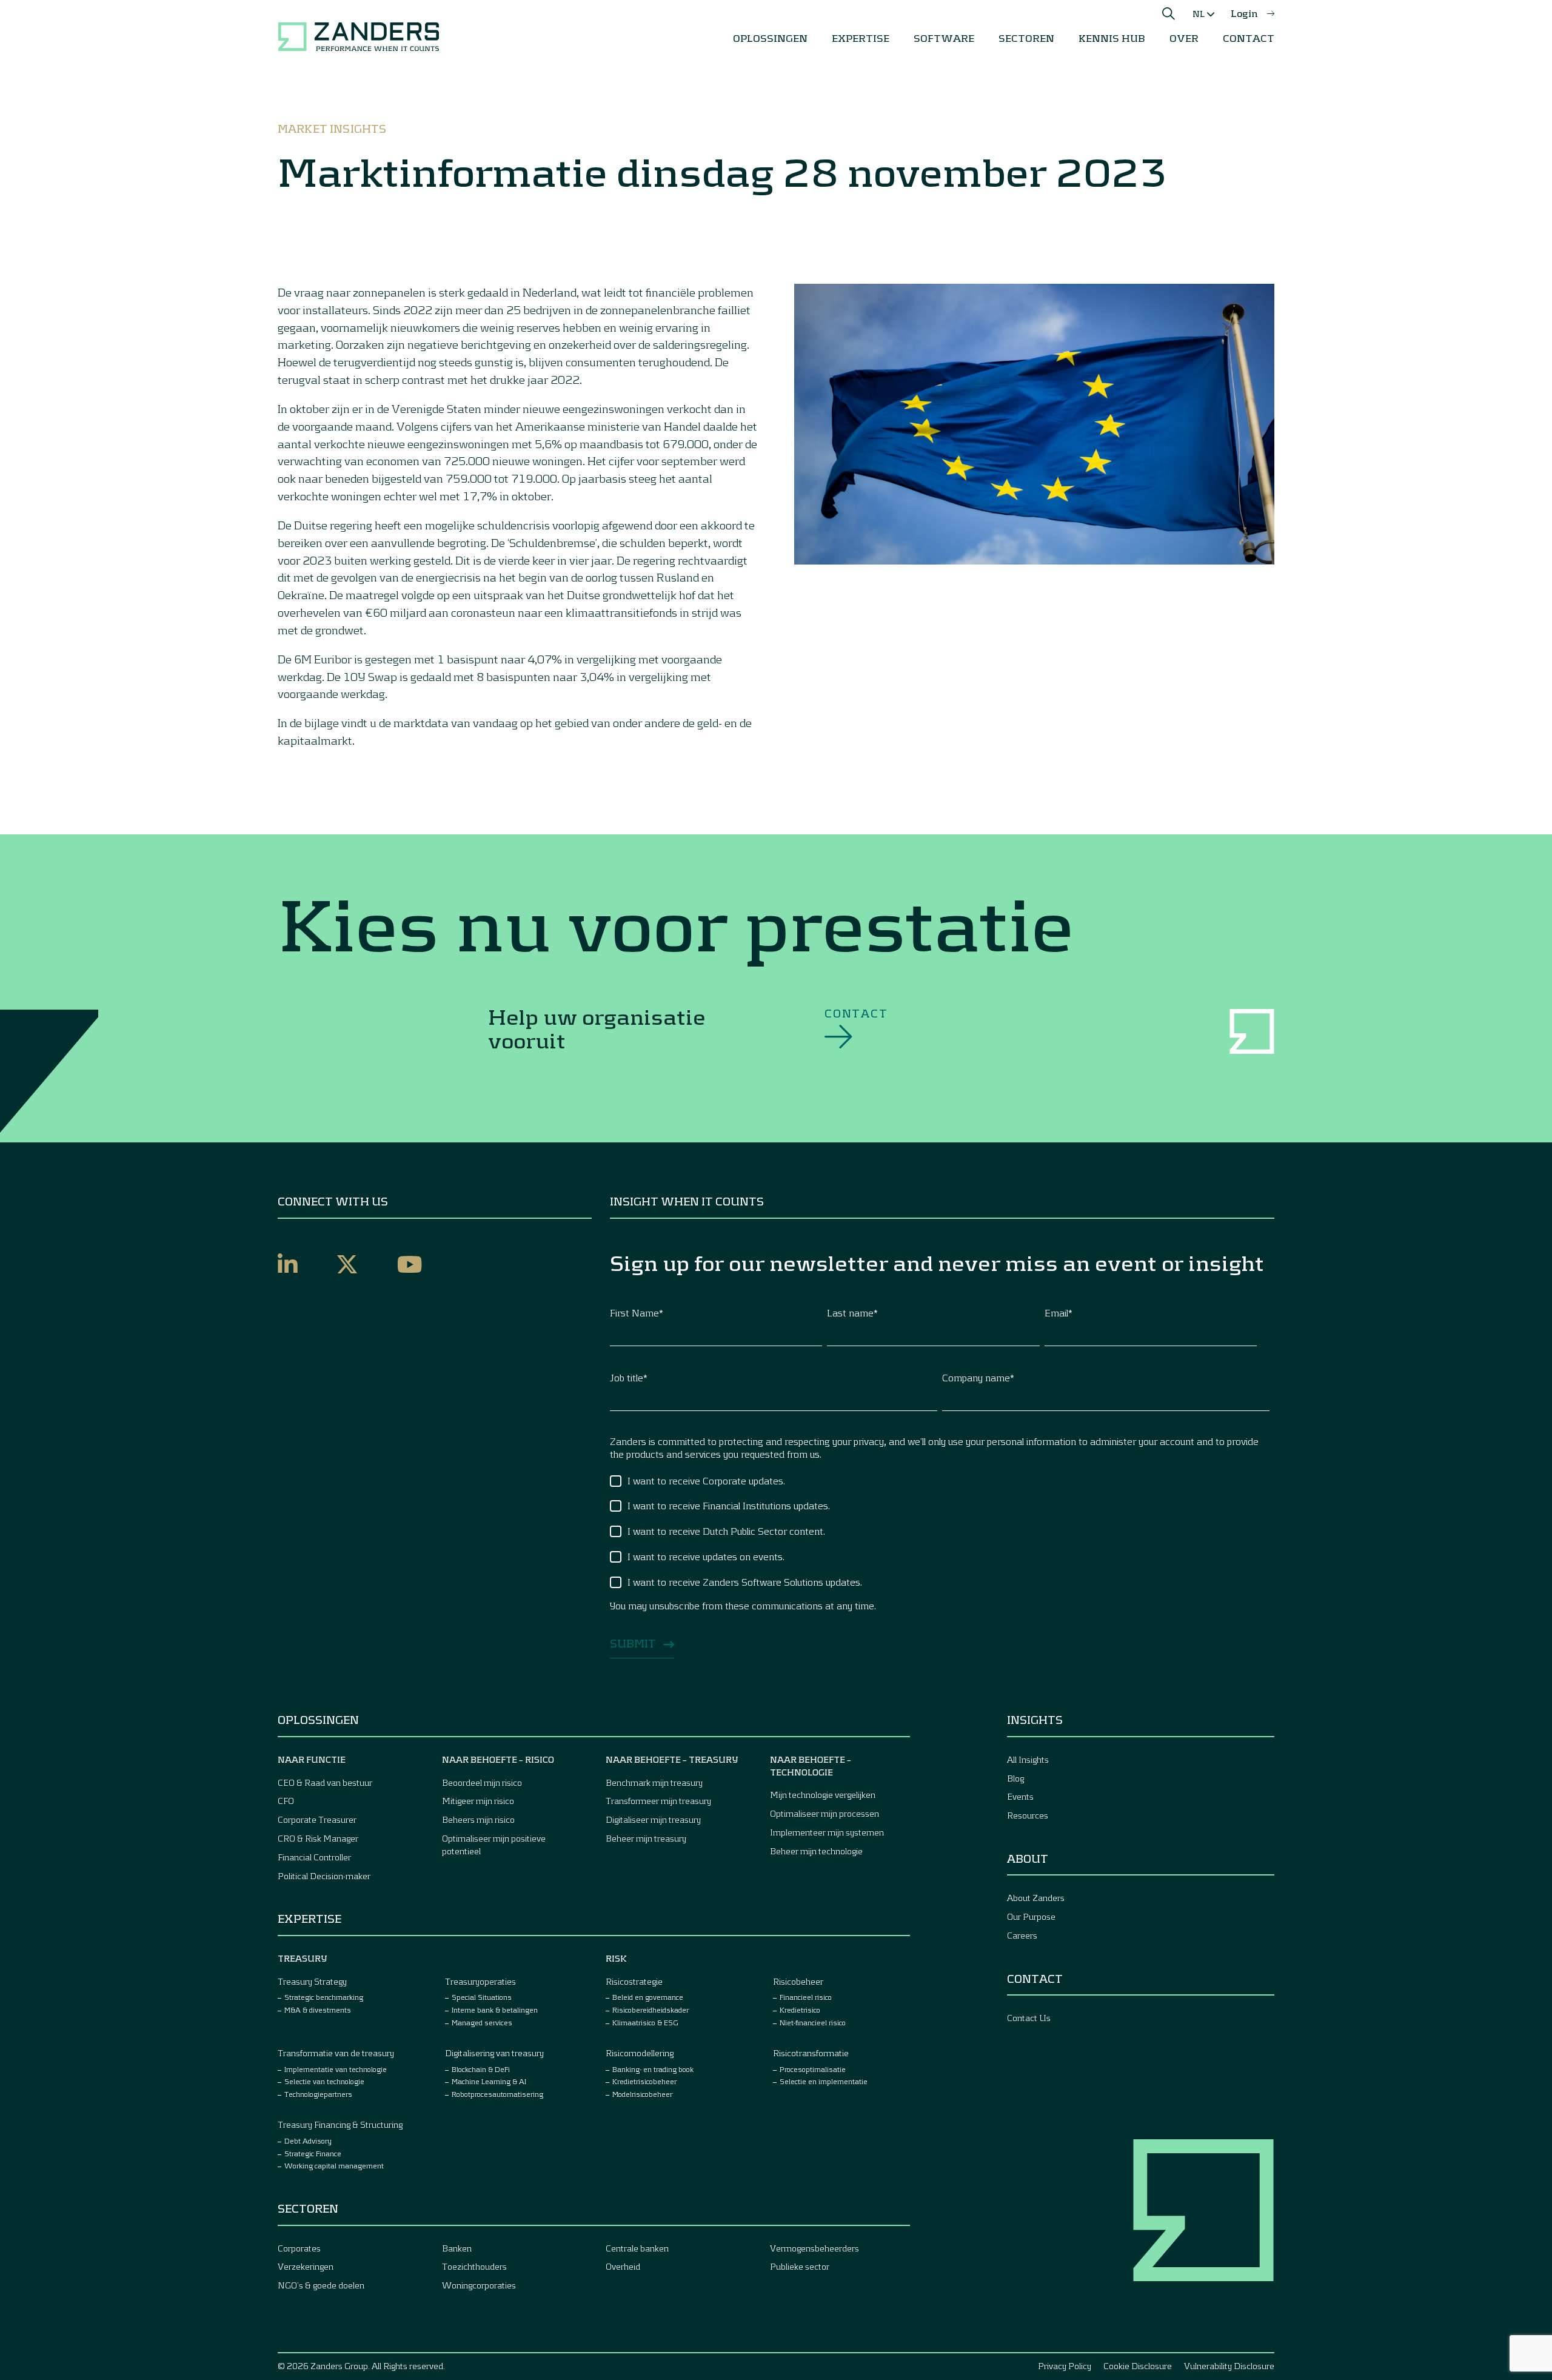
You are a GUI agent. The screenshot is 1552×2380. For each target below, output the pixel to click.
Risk (616, 1958)
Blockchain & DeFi (481, 2069)
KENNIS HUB (1112, 38)
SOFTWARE (944, 38)
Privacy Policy (1065, 2366)
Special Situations (482, 1997)
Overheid (623, 2266)
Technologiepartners (318, 2094)
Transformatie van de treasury (336, 2053)
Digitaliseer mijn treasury (653, 1819)
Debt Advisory (308, 2140)
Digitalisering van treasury (494, 2053)
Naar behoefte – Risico (498, 1759)
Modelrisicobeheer (642, 2094)
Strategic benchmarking (324, 1997)
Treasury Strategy (312, 1981)
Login (1244, 13)
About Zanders (1036, 1898)
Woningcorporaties (479, 2285)
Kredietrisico (800, 2010)
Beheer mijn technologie (816, 1851)
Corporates (299, 2248)
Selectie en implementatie (824, 2081)
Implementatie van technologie (336, 2069)
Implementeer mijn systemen (827, 1832)
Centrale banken (637, 2248)
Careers (1022, 1935)
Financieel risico (806, 1997)
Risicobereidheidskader (651, 2010)
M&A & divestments (318, 2010)
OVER (1184, 38)
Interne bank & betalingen (495, 2010)
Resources (1028, 1815)
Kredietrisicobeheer (644, 2081)
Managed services (482, 2022)
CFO (286, 1801)
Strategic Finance (313, 2153)
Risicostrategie (634, 1981)
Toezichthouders (474, 2266)
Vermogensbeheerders (814, 2248)
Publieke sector (800, 2266)
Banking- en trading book (653, 2069)
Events (1020, 1796)
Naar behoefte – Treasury (672, 1759)
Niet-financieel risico (813, 2022)
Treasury (303, 1958)
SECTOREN (1026, 38)
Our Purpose (1031, 1916)
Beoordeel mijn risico (482, 1782)
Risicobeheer (798, 1981)
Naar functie (312, 1759)
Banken (457, 2248)
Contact (856, 1013)
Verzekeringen (306, 2266)
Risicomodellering (640, 2053)
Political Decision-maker (324, 1876)
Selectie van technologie (324, 2081)
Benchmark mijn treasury (654, 1782)
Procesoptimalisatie (813, 2069)
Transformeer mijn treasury (658, 1801)
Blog (1015, 1778)
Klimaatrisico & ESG (645, 2022)
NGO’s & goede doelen (321, 2285)
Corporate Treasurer (317, 1819)
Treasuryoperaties (480, 1981)
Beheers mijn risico (478, 1819)
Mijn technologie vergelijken (823, 1795)
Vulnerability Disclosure (1229, 2366)
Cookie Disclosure (1138, 2366)
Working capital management (334, 2165)
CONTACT (1249, 38)
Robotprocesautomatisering (497, 2094)
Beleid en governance (648, 1997)
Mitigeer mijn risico (478, 1801)
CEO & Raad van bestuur (325, 1782)
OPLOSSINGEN (770, 38)
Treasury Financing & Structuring (340, 2124)
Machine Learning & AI (489, 2081)
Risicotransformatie (811, 2053)
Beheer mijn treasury (646, 1838)
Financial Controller (314, 1857)
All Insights (1028, 1759)
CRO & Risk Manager (318, 1838)
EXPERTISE (861, 38)
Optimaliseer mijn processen (824, 1813)
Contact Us (1029, 2018)
